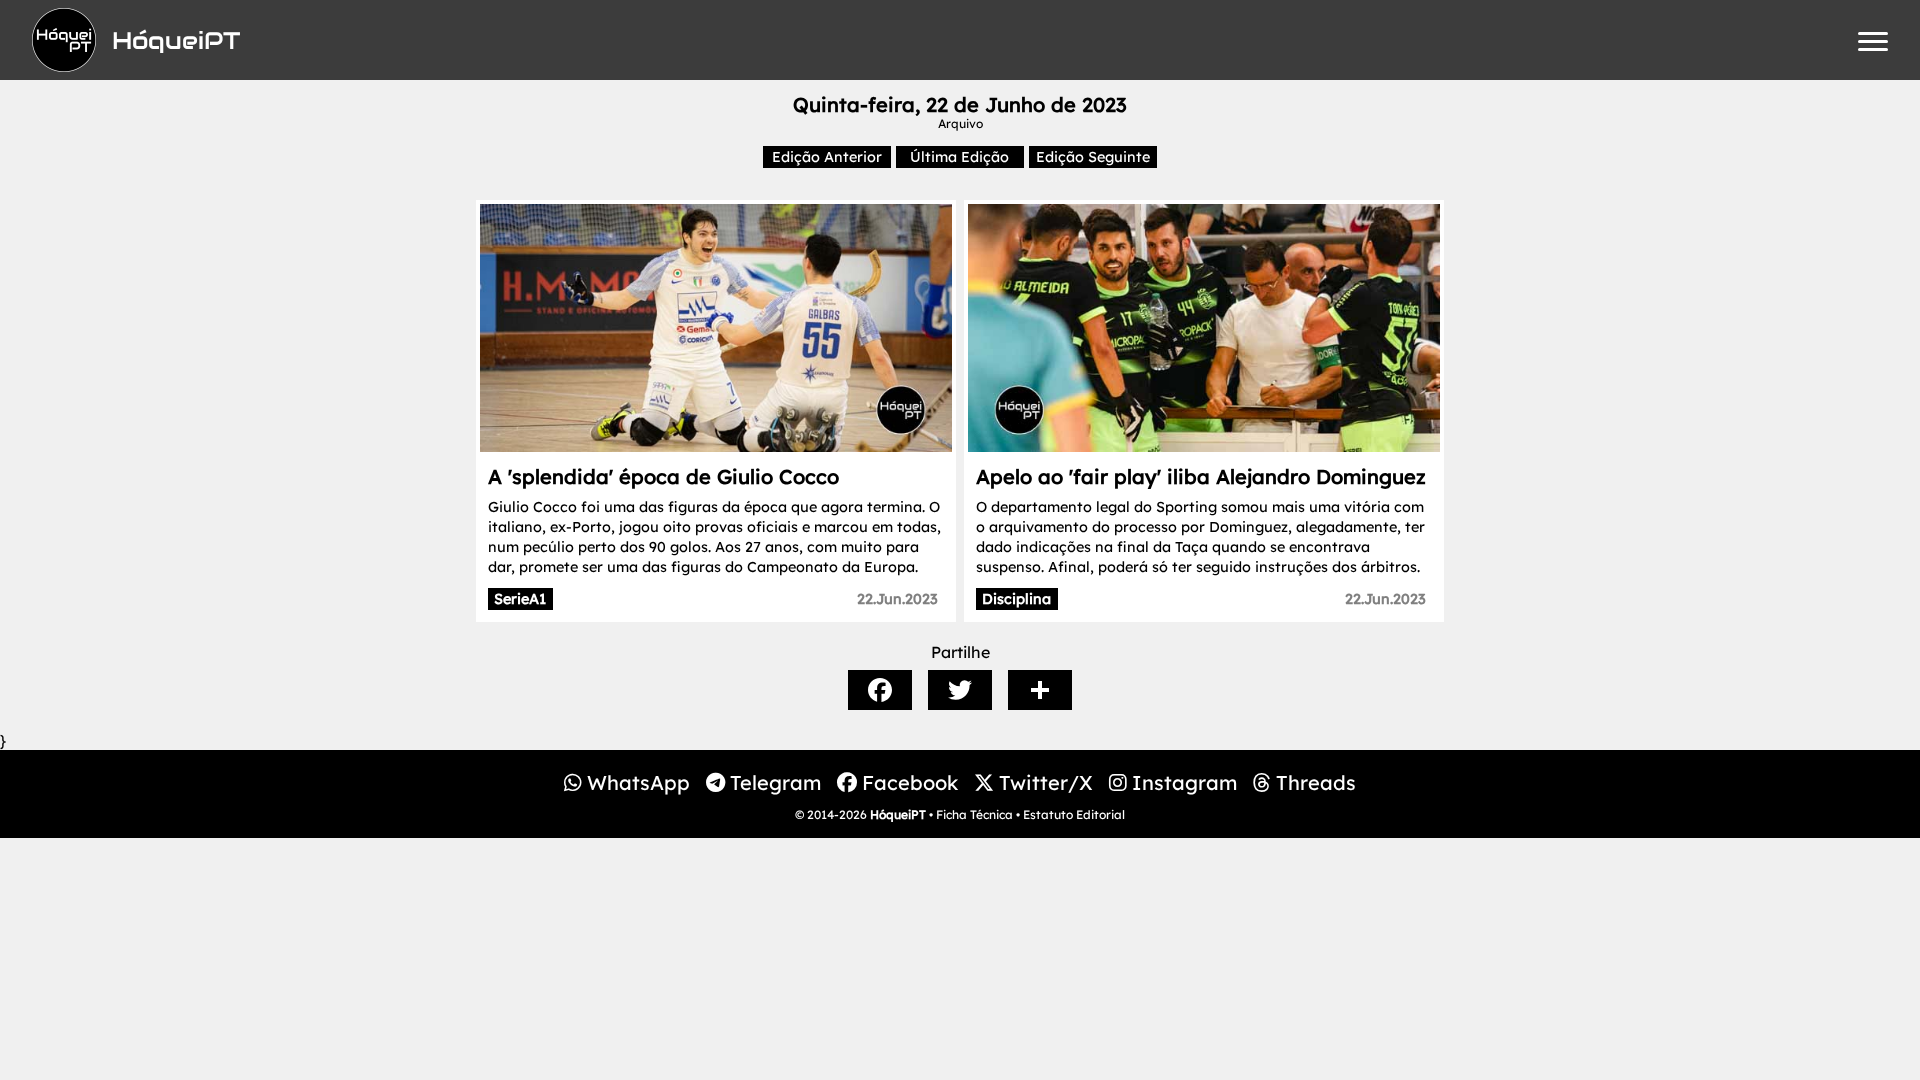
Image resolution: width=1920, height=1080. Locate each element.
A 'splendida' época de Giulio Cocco (663, 476)
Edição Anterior (827, 157)
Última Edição (959, 157)
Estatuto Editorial (1074, 814)
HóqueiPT (898, 814)
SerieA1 (520, 599)
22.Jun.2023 (897, 599)
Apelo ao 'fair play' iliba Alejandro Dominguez (1201, 476)
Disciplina (1016, 599)
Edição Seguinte (1093, 157)
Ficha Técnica (974, 814)
